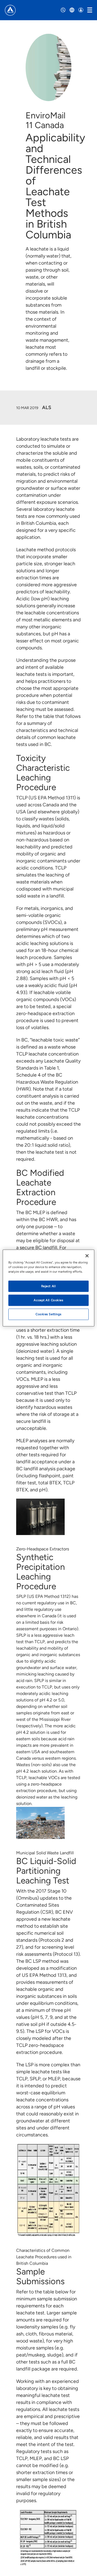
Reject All (49, 1286)
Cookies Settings (48, 1314)
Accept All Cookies (48, 1300)
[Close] (87, 1256)
